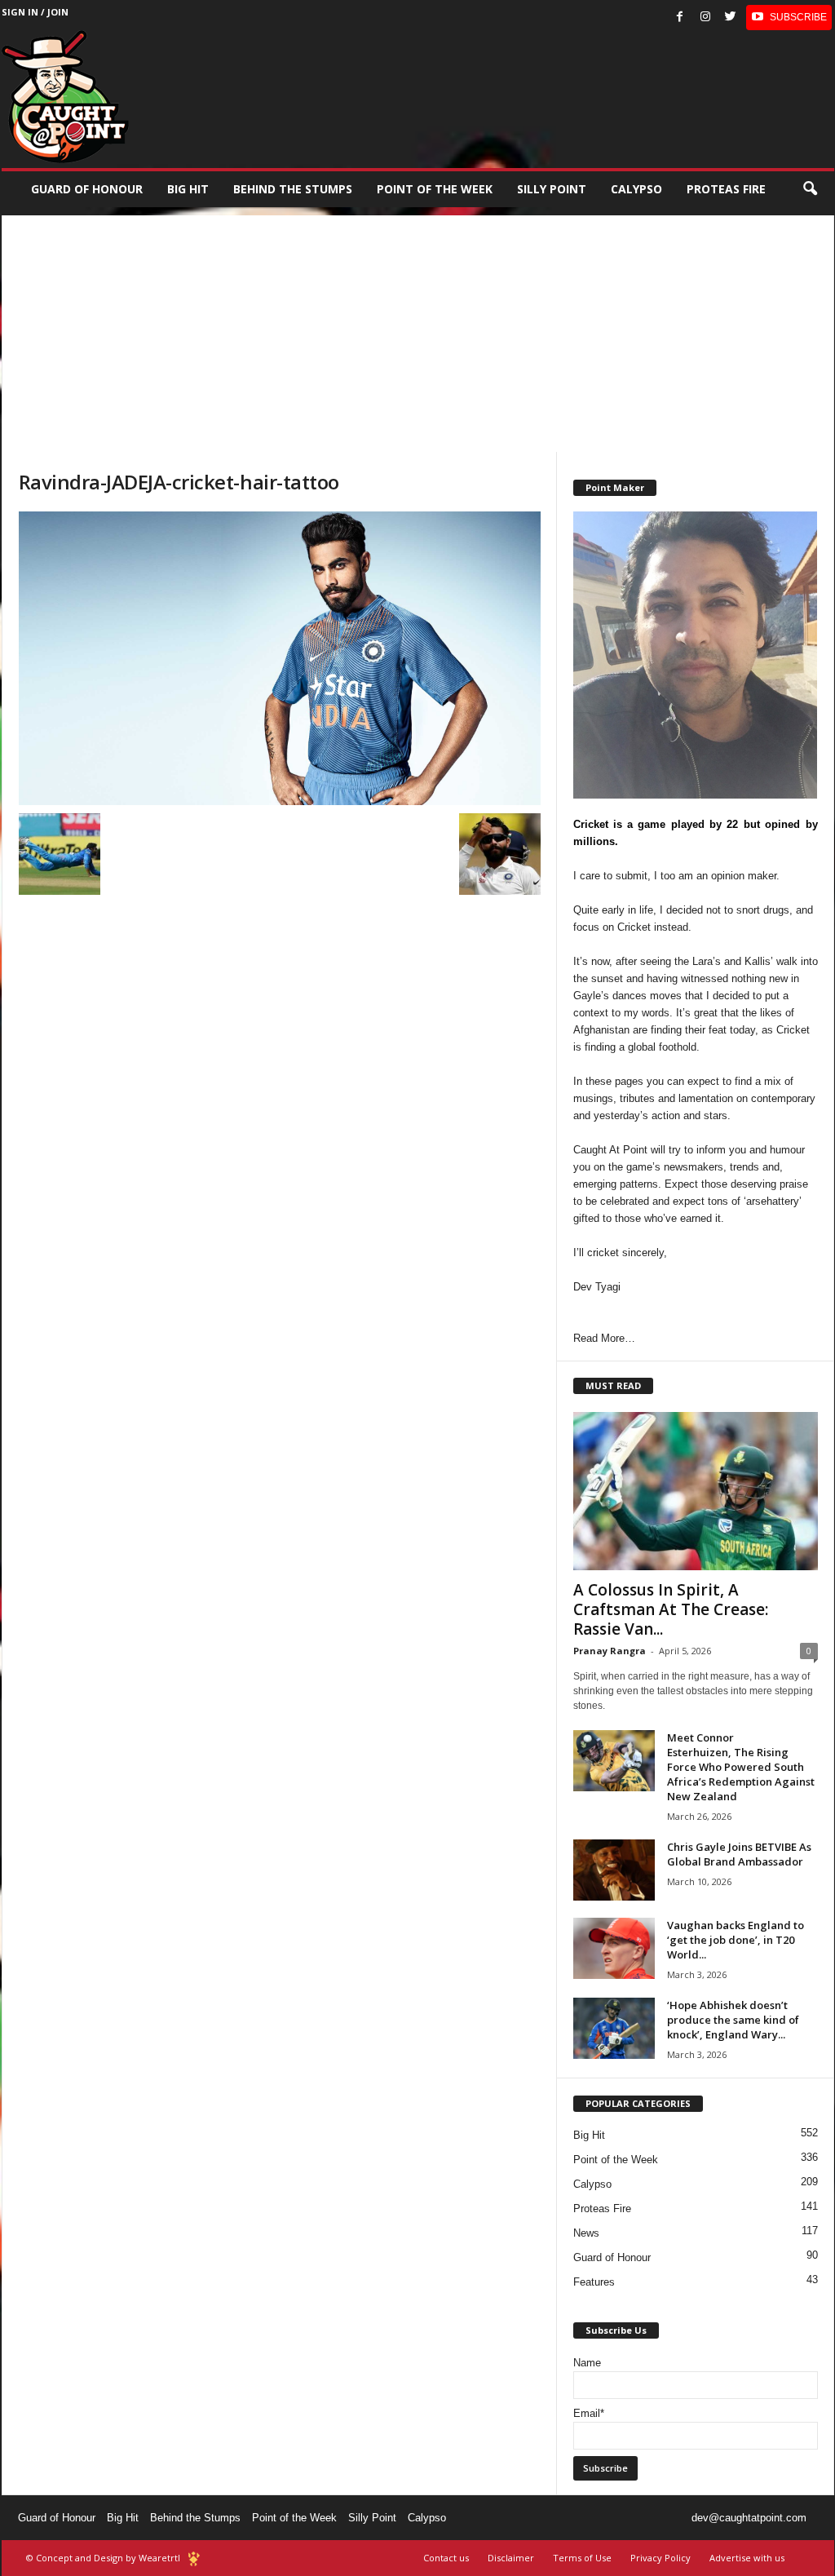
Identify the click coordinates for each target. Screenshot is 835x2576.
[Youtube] (789, 18)
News (586, 2233)
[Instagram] (705, 18)
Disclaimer (511, 2558)
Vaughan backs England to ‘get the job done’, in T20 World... (736, 1940)
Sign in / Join (35, 12)
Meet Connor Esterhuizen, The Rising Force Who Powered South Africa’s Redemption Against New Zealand (741, 1767)
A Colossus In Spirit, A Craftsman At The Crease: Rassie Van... (671, 1609)
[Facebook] (680, 18)
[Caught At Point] (65, 97)
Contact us (446, 2558)
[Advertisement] (418, 330)
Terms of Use (582, 2558)
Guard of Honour (87, 189)
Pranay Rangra (610, 1651)
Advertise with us (747, 2558)
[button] (810, 189)
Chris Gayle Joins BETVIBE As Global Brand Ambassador (739, 1854)
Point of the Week (435, 189)
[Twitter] (731, 18)
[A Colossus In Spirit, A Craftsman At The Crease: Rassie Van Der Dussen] (696, 1491)
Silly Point (552, 189)
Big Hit (188, 189)
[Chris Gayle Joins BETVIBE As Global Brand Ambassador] (614, 1870)
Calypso (636, 189)
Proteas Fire (726, 189)
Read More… (604, 1338)
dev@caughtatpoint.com (749, 2518)
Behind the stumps (293, 189)
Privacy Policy (660, 2558)
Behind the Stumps (195, 2518)
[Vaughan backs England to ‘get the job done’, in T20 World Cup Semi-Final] (614, 1948)
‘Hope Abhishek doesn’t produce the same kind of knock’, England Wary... (733, 2020)
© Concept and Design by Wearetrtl (103, 2558)
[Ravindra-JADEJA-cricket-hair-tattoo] (280, 658)
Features (594, 2282)
